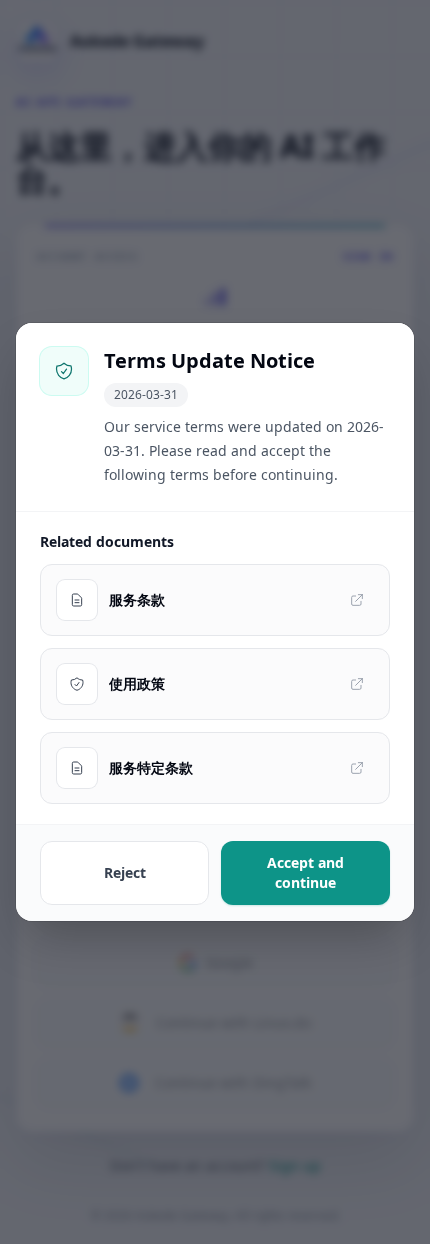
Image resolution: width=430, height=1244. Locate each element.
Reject (125, 872)
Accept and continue (305, 872)
